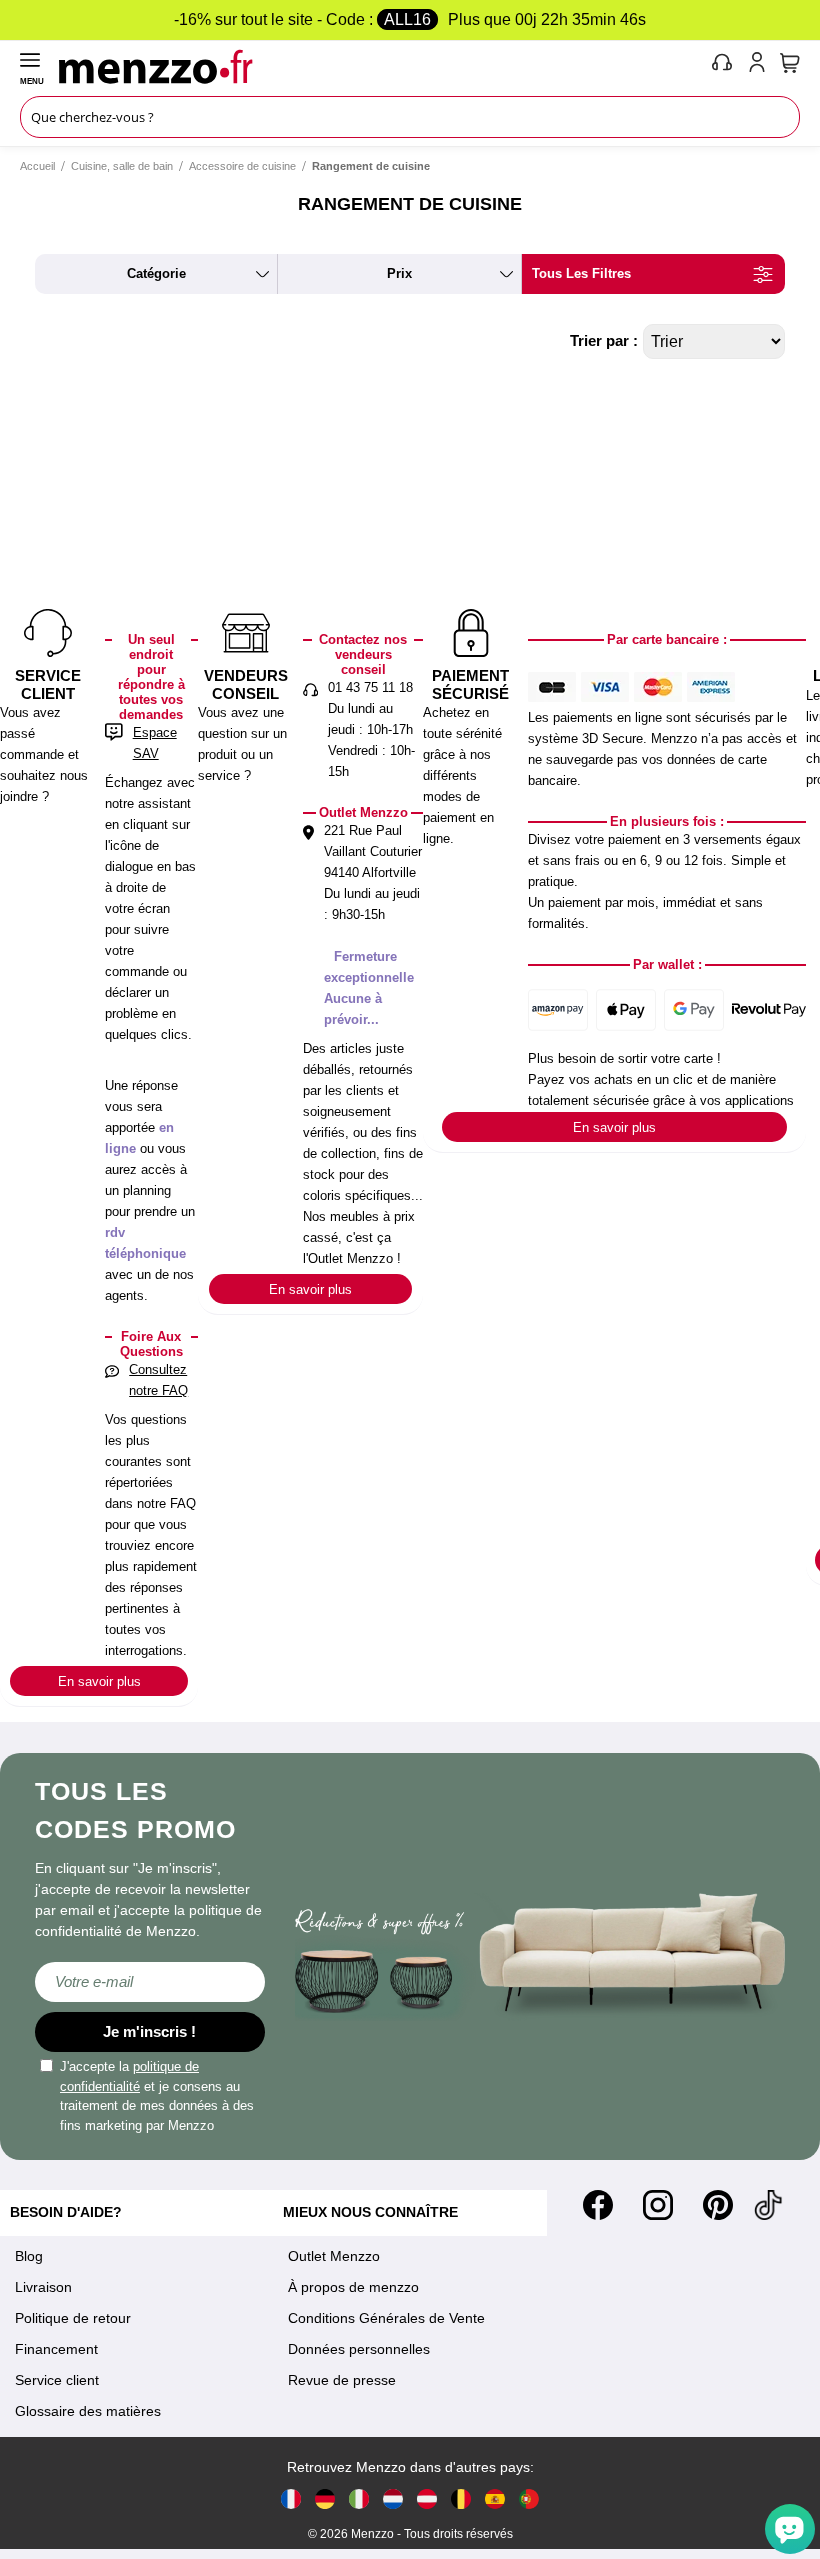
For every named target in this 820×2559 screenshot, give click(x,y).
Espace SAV (155, 743)
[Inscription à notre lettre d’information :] (150, 1982)
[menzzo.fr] (291, 2498)
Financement (56, 2349)
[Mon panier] (790, 63)
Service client (57, 2380)
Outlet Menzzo (334, 2256)
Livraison (43, 2287)
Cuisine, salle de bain (122, 166)
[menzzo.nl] (393, 2498)
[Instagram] (658, 2205)
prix (399, 273)
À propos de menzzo (353, 2287)
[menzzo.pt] (529, 2498)
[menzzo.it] (359, 2498)
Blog (29, 2256)
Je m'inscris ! (149, 2031)
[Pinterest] (718, 2205)
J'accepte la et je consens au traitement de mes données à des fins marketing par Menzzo (157, 2096)
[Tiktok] (768, 2205)
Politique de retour (73, 2318)
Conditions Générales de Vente (386, 2318)
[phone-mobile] (723, 66)
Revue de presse (342, 2380)
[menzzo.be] (461, 2498)
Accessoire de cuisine (242, 166)
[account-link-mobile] (761, 66)
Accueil (37, 166)
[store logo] (380, 66)
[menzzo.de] (325, 2498)
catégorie (156, 273)
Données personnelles (359, 2349)
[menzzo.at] (427, 2498)
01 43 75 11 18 (370, 687)
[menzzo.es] (495, 2498)
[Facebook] (598, 2205)
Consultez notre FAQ (158, 1380)
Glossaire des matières (88, 2411)
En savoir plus (99, 1681)
